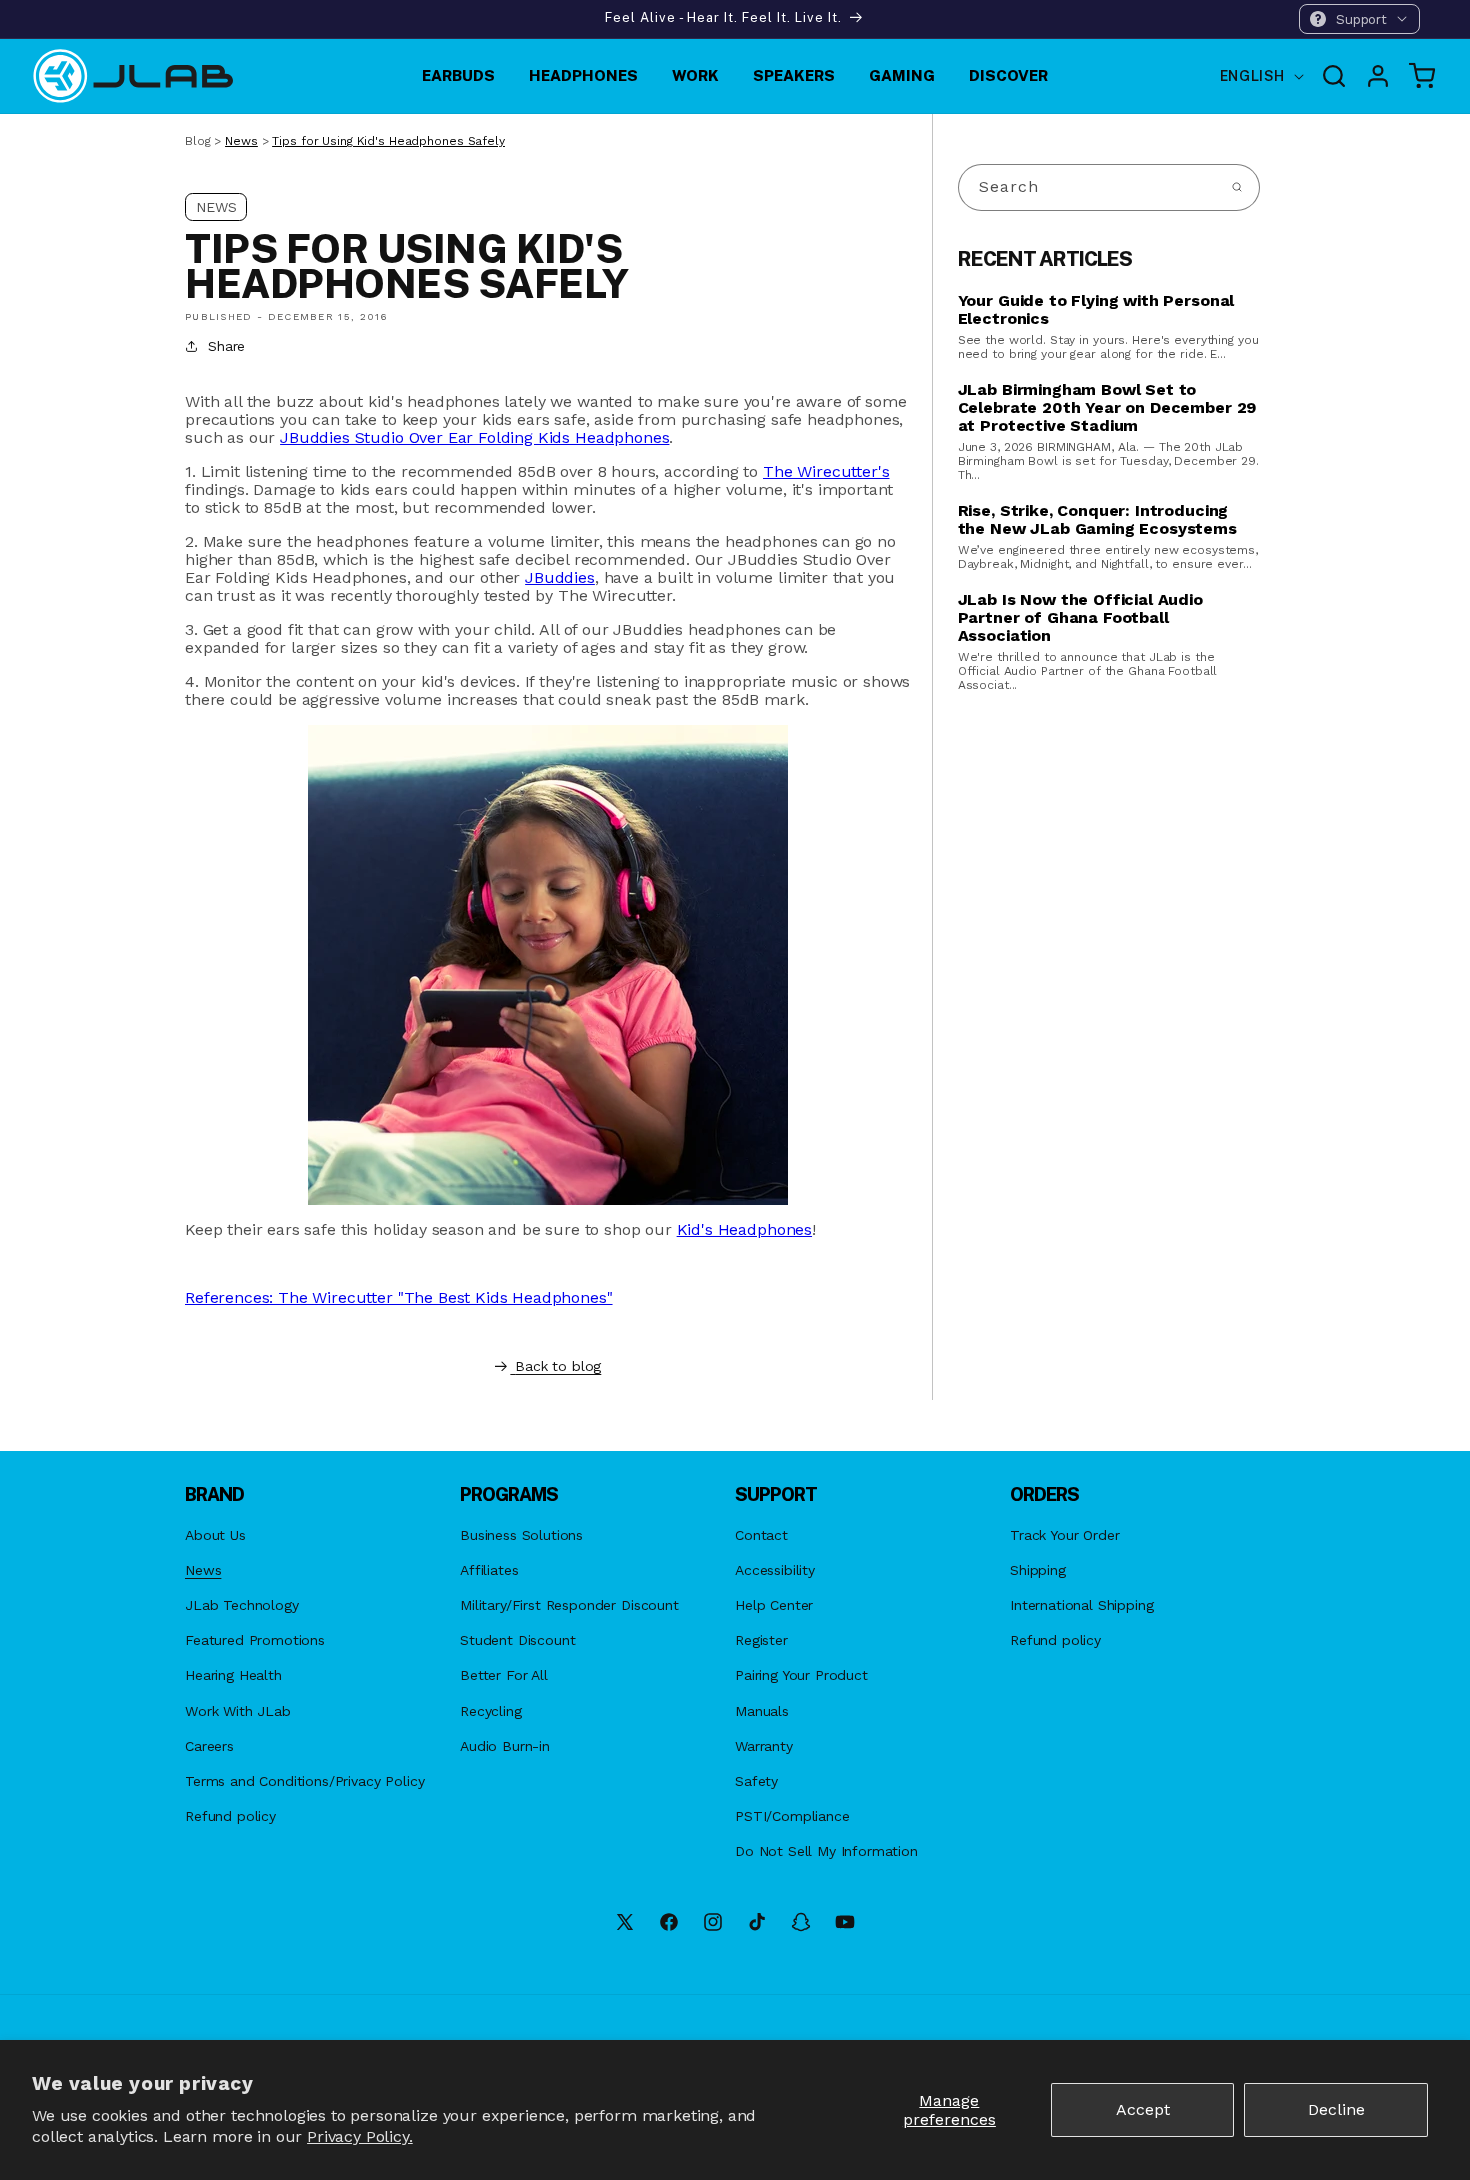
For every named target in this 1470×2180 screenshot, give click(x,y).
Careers (209, 1746)
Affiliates (489, 1570)
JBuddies (560, 577)
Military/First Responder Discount (569, 1605)
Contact (761, 1535)
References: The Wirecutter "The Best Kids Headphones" (399, 1297)
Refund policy (230, 1816)
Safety (756, 1781)
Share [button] (226, 346)
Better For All (504, 1675)
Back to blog (558, 1366)
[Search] (1237, 187)
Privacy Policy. (360, 2136)
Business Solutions (521, 1535)
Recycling (491, 1711)
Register (761, 1640)
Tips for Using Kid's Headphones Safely (388, 141)
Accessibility (775, 1570)
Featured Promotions (255, 1640)
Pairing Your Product (801, 1675)
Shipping (1038, 1570)
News (241, 141)
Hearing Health (233, 1675)
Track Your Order (1064, 1535)
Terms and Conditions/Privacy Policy (304, 1781)
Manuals (762, 1711)
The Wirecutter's (826, 471)
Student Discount (517, 1640)
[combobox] (1109, 187)
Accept (1143, 2109)
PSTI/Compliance (792, 1816)
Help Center (774, 1605)
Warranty (764, 1746)
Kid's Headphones (744, 1229)
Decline (1336, 2109)
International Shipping (1081, 1605)
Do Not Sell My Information (826, 1851)
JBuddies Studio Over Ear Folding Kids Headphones (474, 437)
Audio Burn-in (505, 1746)
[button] (1359, 19)
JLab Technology (242, 1605)
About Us (215, 1535)
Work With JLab (238, 1711)
